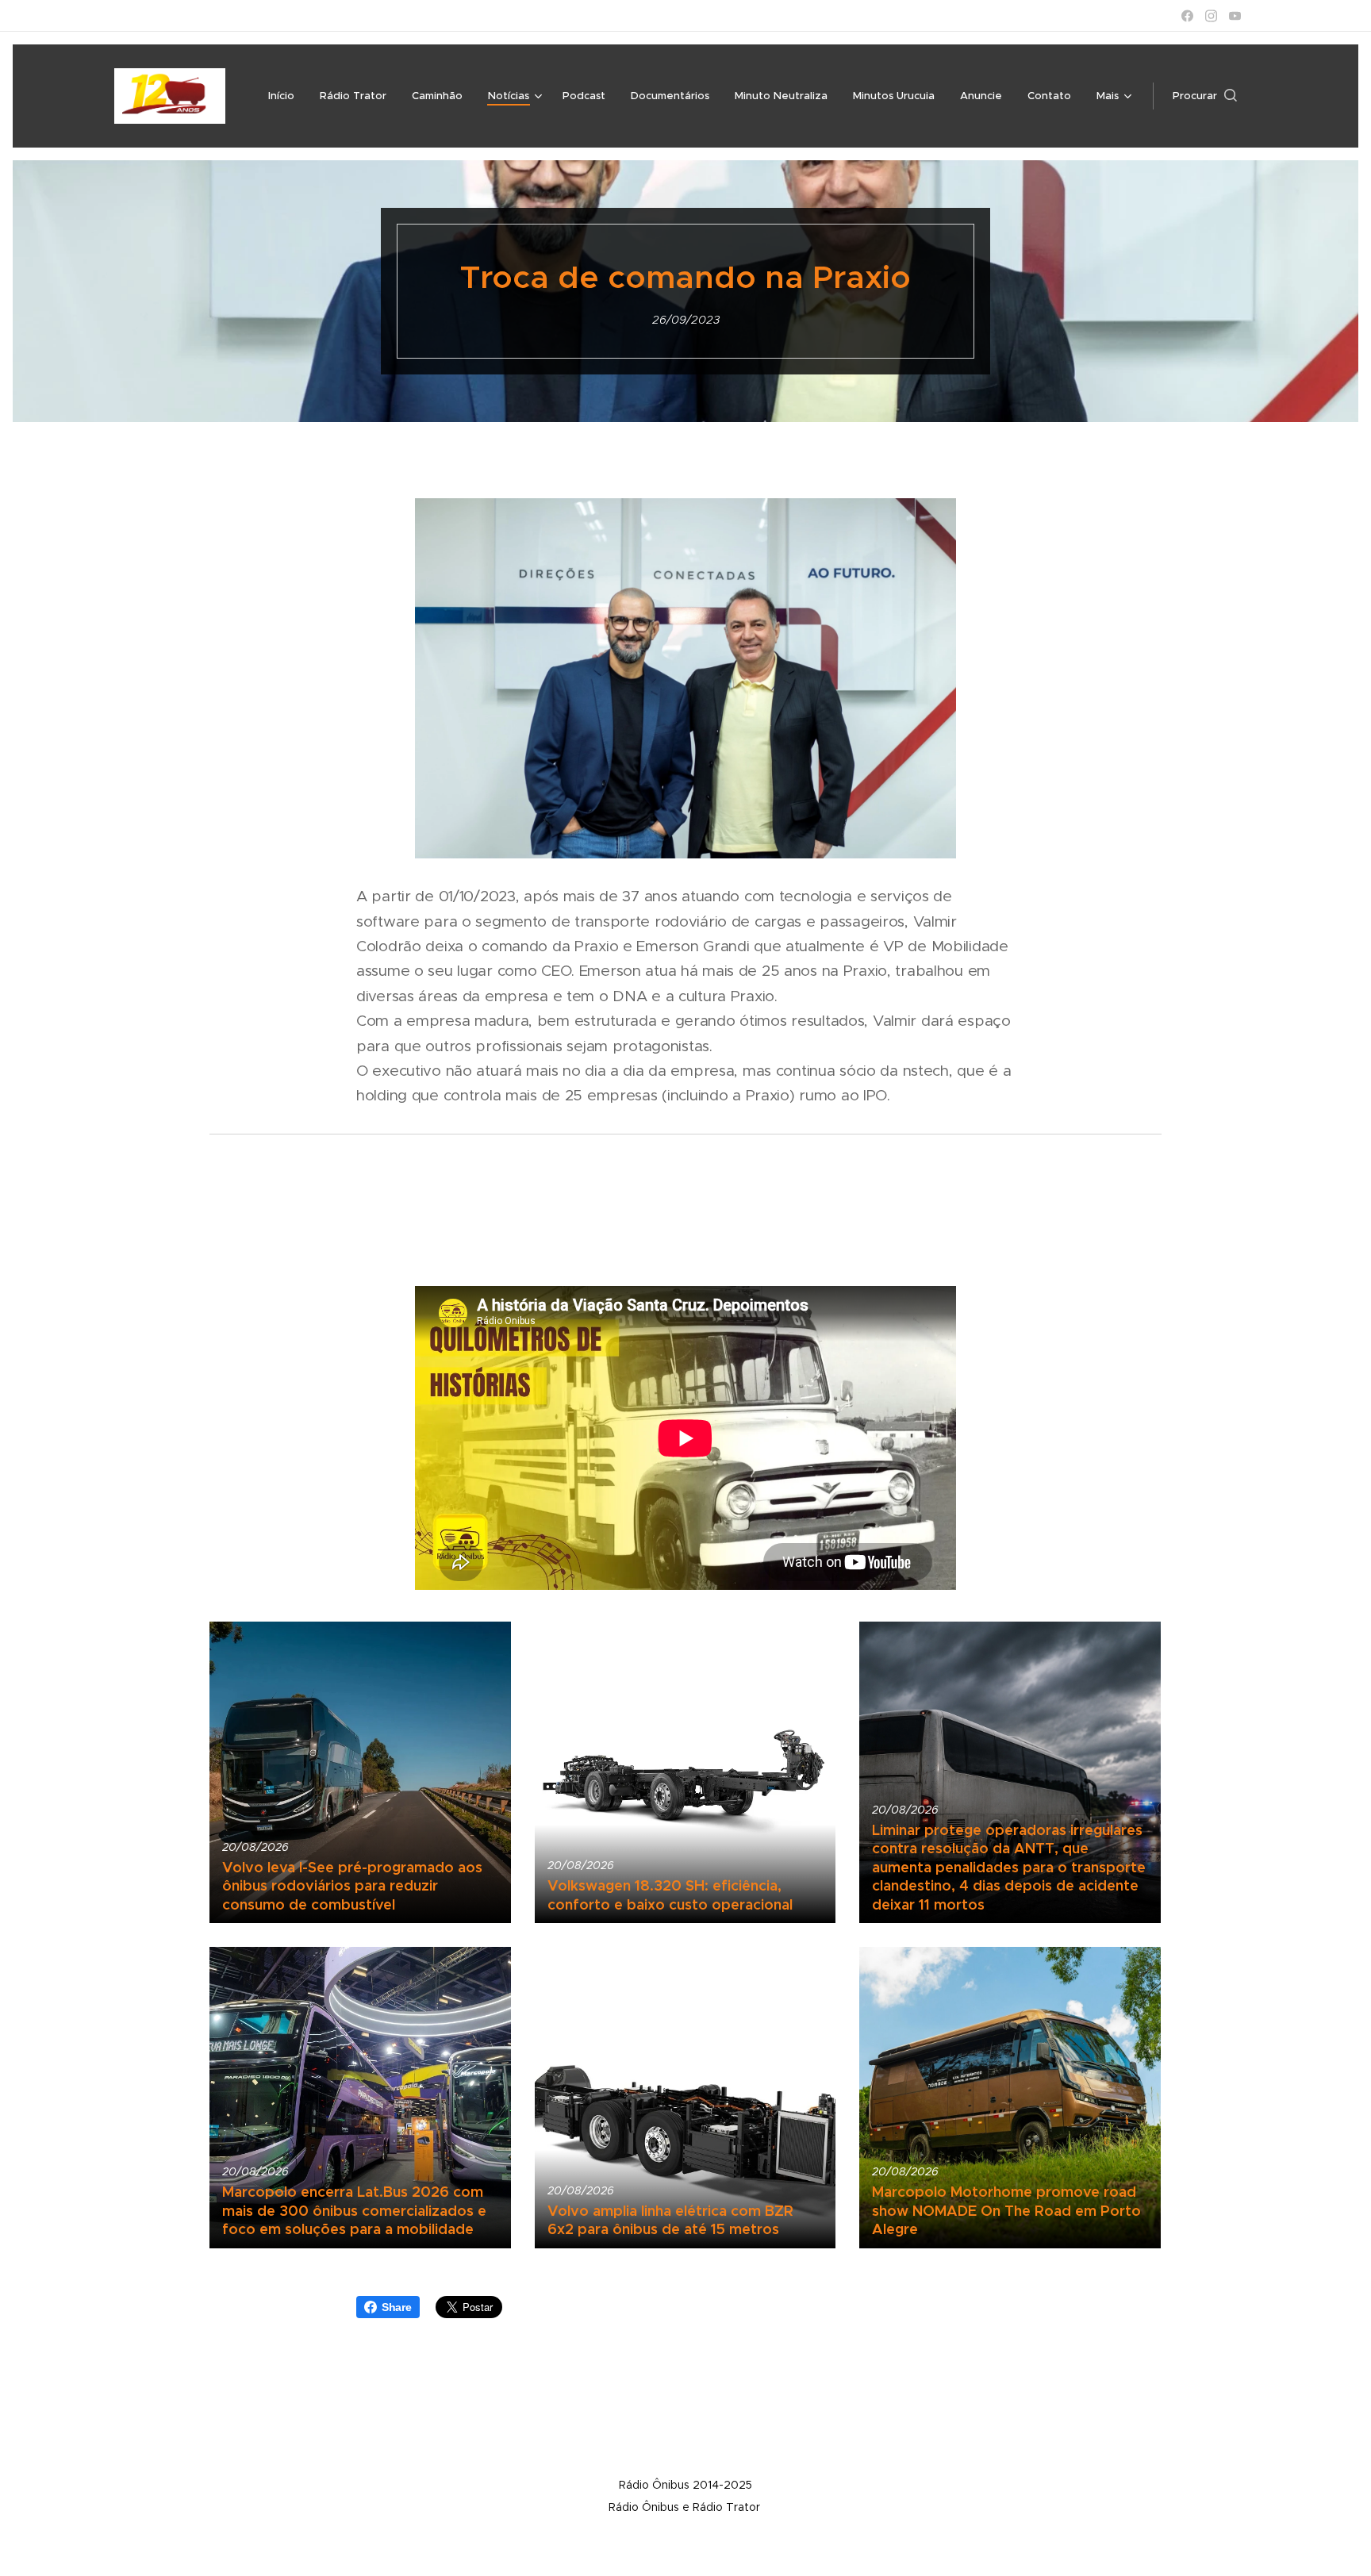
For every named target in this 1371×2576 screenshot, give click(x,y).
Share (397, 2307)
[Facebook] (1187, 16)
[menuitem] (286, 96)
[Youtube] (1235, 16)
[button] (1205, 96)
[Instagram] (1211, 16)
